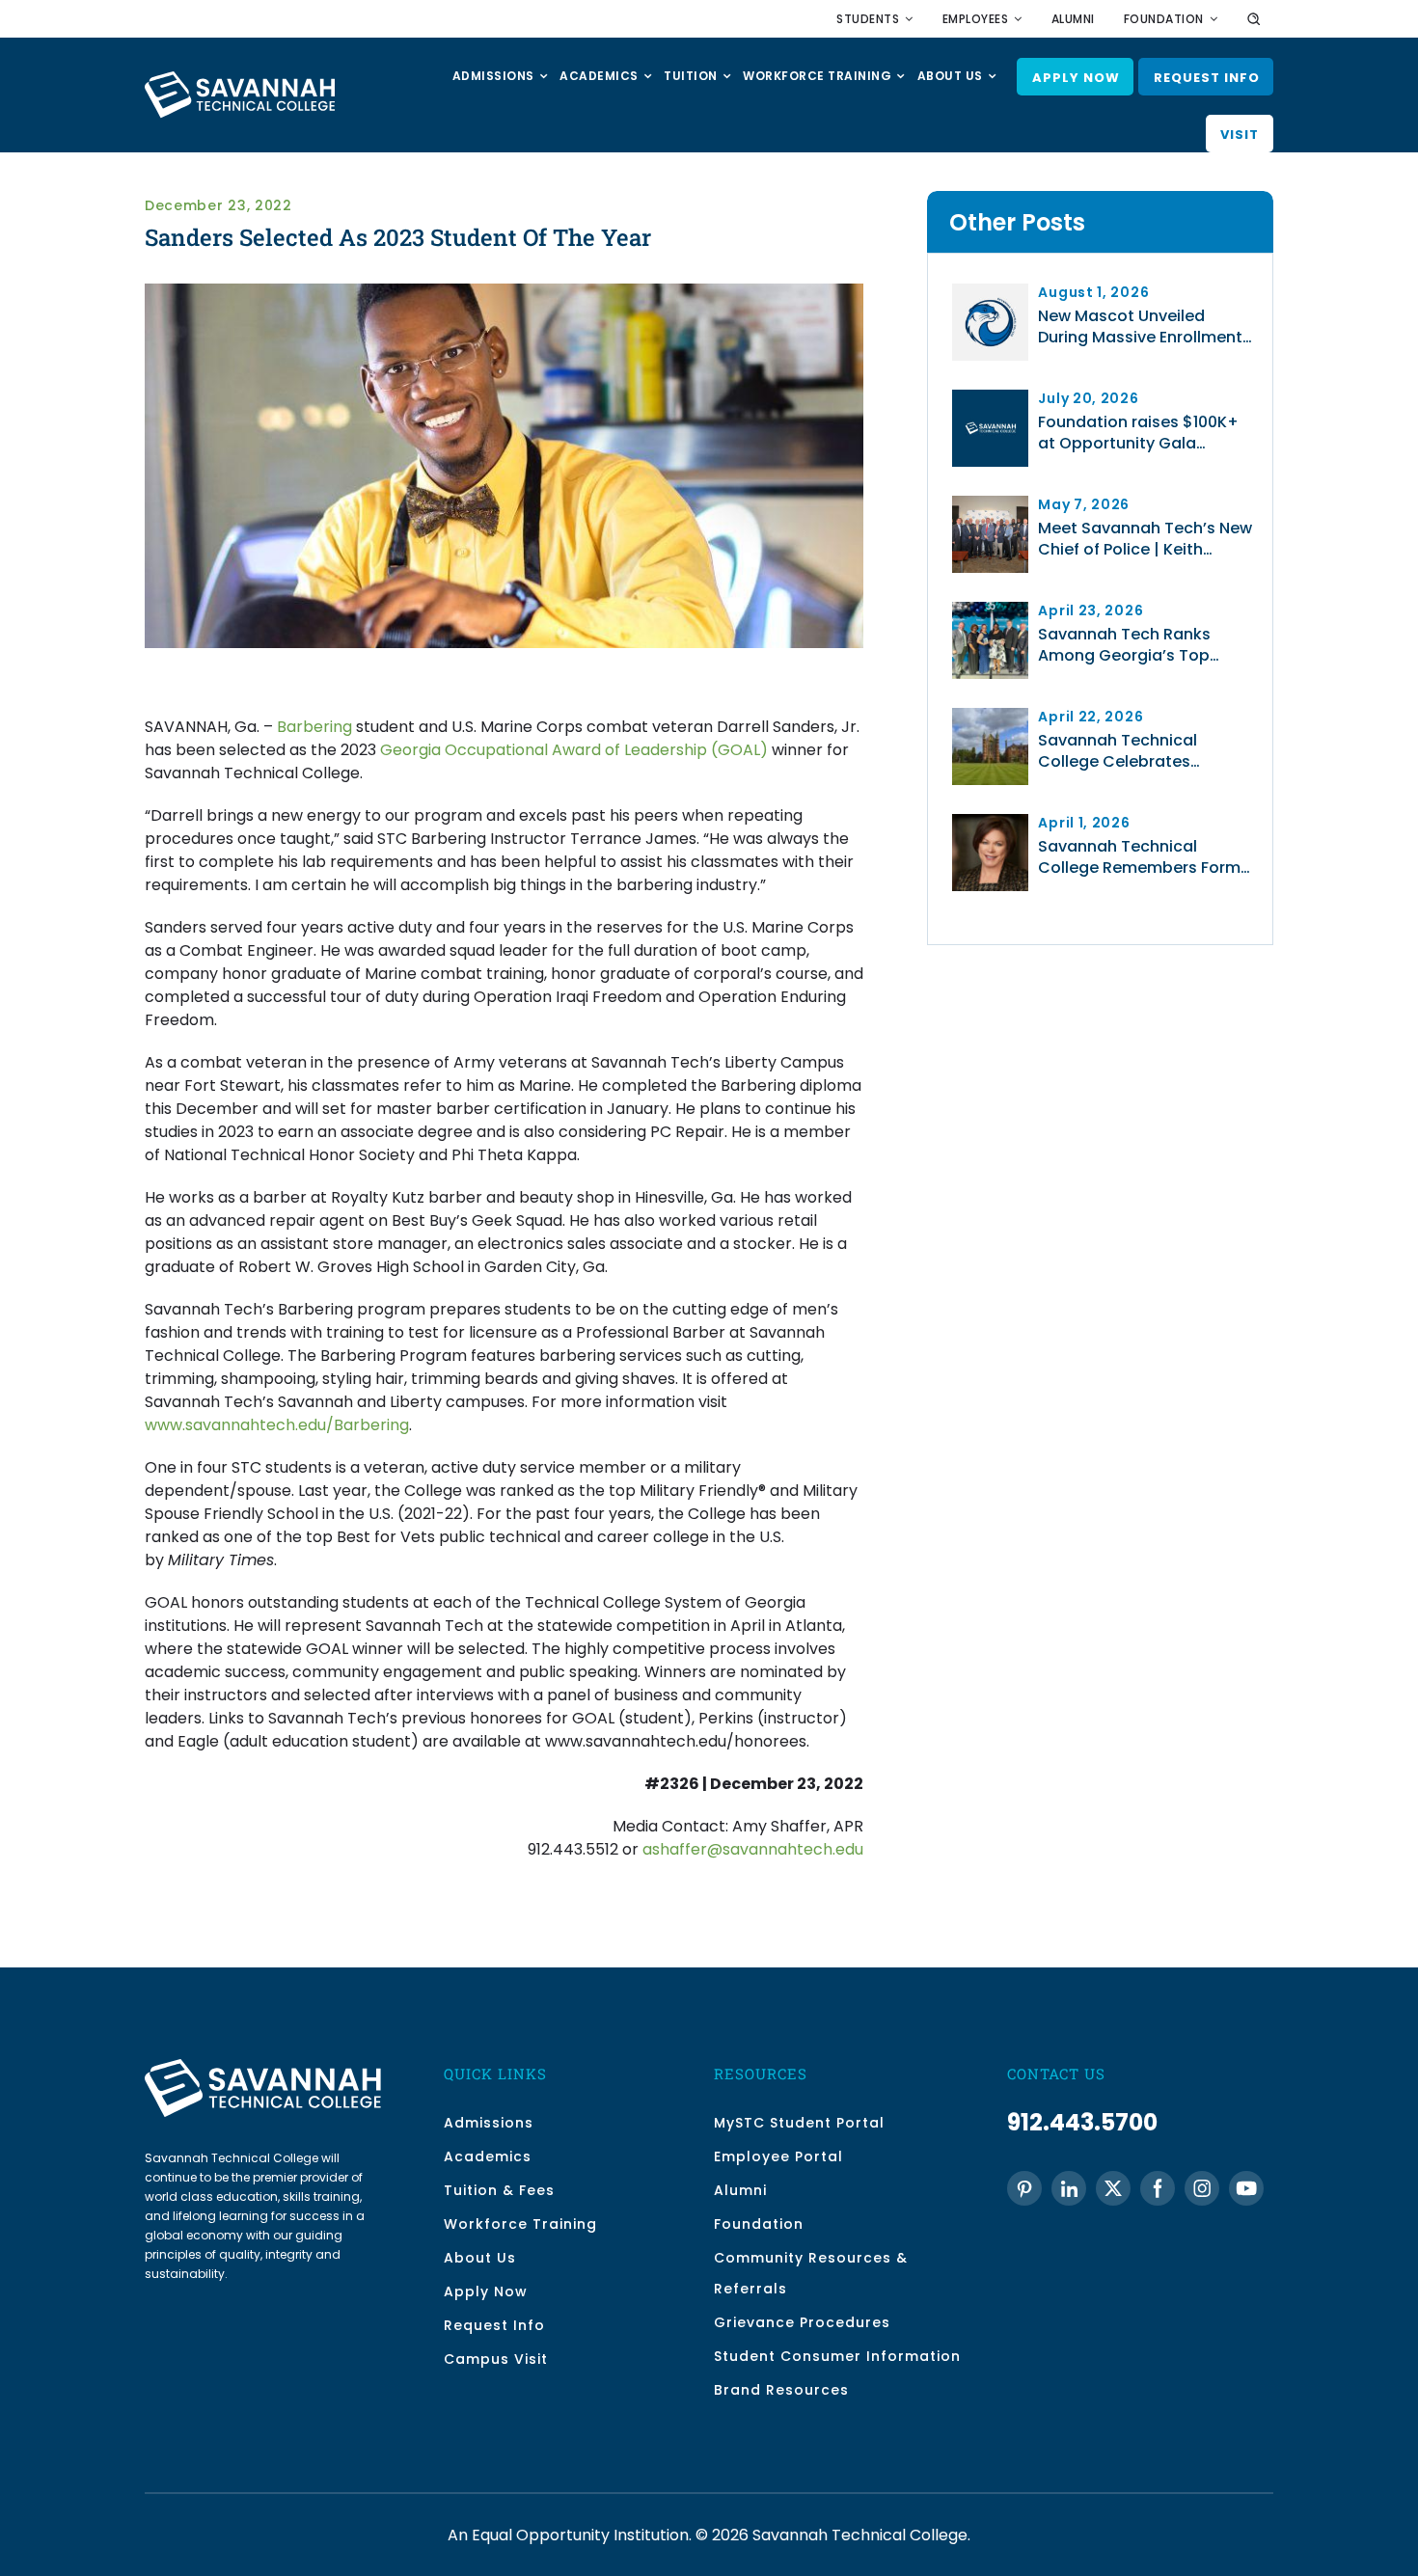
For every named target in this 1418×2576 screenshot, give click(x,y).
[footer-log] (263, 2066)
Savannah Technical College (860, 2535)
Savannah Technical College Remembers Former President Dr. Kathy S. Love (1147, 857)
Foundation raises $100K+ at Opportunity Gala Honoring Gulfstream (1138, 433)
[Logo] (990, 397)
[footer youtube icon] (1246, 2188)
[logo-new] (240, 79)
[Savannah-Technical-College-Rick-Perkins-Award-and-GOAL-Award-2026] (990, 609)
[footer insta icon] (1202, 2188)
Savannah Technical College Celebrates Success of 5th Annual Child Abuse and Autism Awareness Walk (1147, 751)
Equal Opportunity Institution (580, 2535)
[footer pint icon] (1024, 2189)
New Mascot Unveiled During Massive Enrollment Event (1140, 327)
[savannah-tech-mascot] (990, 291)
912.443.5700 (1082, 2122)
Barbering (314, 727)
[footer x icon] (1113, 2188)
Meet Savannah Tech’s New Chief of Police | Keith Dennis (1145, 539)
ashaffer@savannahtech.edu (753, 1849)
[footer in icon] (1069, 2188)
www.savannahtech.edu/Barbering (277, 1425)
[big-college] (990, 715)
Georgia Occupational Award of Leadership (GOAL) (574, 750)
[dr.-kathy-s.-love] (990, 821)
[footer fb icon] (1158, 2188)
